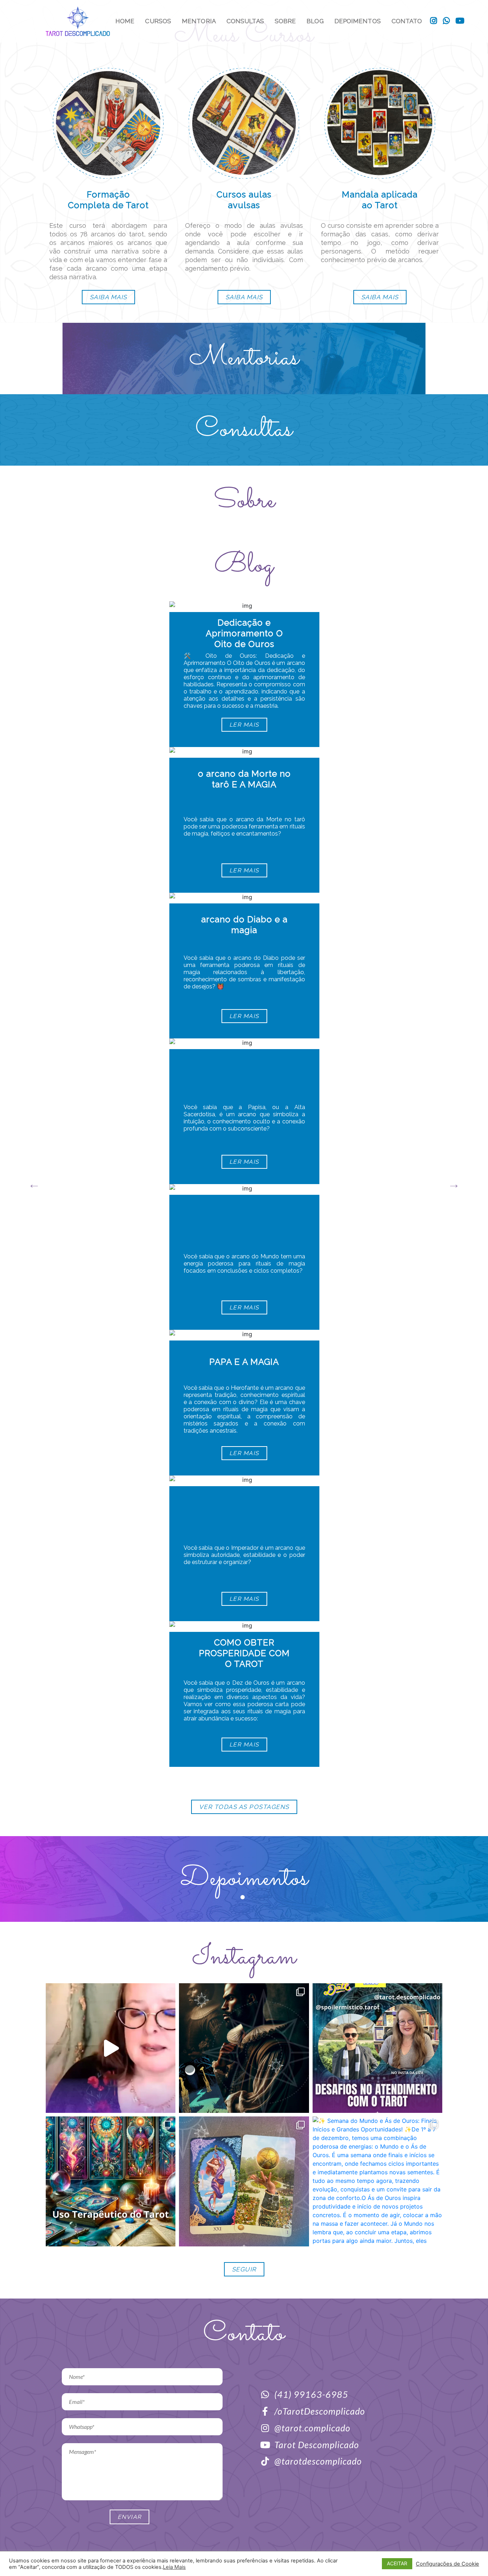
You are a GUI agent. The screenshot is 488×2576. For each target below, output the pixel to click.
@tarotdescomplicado (318, 2461)
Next (454, 1184)
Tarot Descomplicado (317, 2445)
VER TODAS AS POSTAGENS (244, 1807)
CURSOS (158, 21)
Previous (34, 1184)
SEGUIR (244, 2269)
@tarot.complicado (312, 2428)
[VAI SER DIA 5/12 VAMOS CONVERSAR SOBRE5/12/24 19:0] (377, 2048)
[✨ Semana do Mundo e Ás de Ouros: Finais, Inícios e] (377, 2181)
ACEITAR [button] (397, 2563)
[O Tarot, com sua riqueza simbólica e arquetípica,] (111, 2181)
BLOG (315, 21)
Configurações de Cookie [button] (447, 2564)
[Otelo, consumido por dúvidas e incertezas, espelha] (244, 2048)
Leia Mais (174, 2567)
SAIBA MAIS (108, 297)
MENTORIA (199, 21)
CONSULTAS (245, 21)
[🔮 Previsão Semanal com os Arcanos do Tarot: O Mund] (244, 2181)
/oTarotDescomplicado (320, 2411)
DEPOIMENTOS (358, 21)
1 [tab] (244, 1899)
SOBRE (285, 21)
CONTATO (407, 21)
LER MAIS (244, 725)
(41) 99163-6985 (311, 2394)
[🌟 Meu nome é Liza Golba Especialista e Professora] (111, 2048)
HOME (125, 21)
